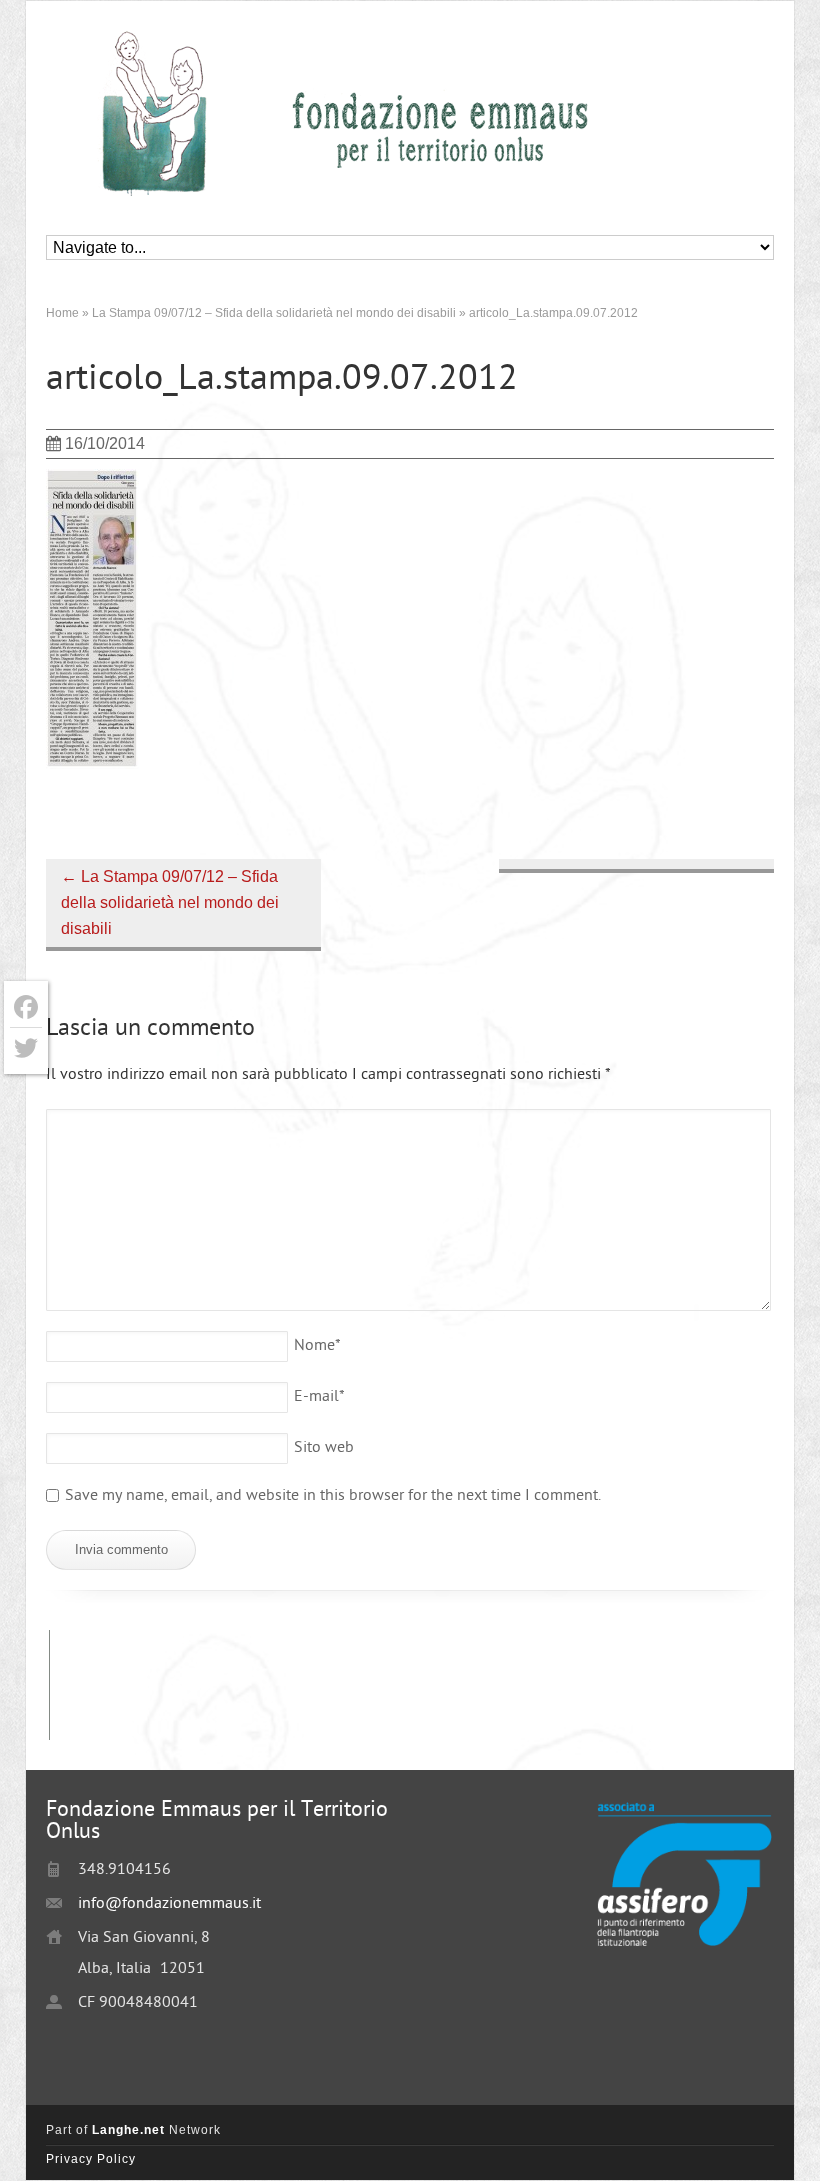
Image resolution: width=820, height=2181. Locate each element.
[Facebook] (26, 1007)
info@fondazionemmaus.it (169, 1904)
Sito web (324, 1448)
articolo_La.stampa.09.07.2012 (282, 380)
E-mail (319, 1397)
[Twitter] (26, 1048)
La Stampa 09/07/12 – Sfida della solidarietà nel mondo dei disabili (170, 902)
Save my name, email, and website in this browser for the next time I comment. (333, 1496)
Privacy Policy (91, 2159)
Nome (317, 1346)
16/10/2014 (105, 443)
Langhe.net (128, 2130)
